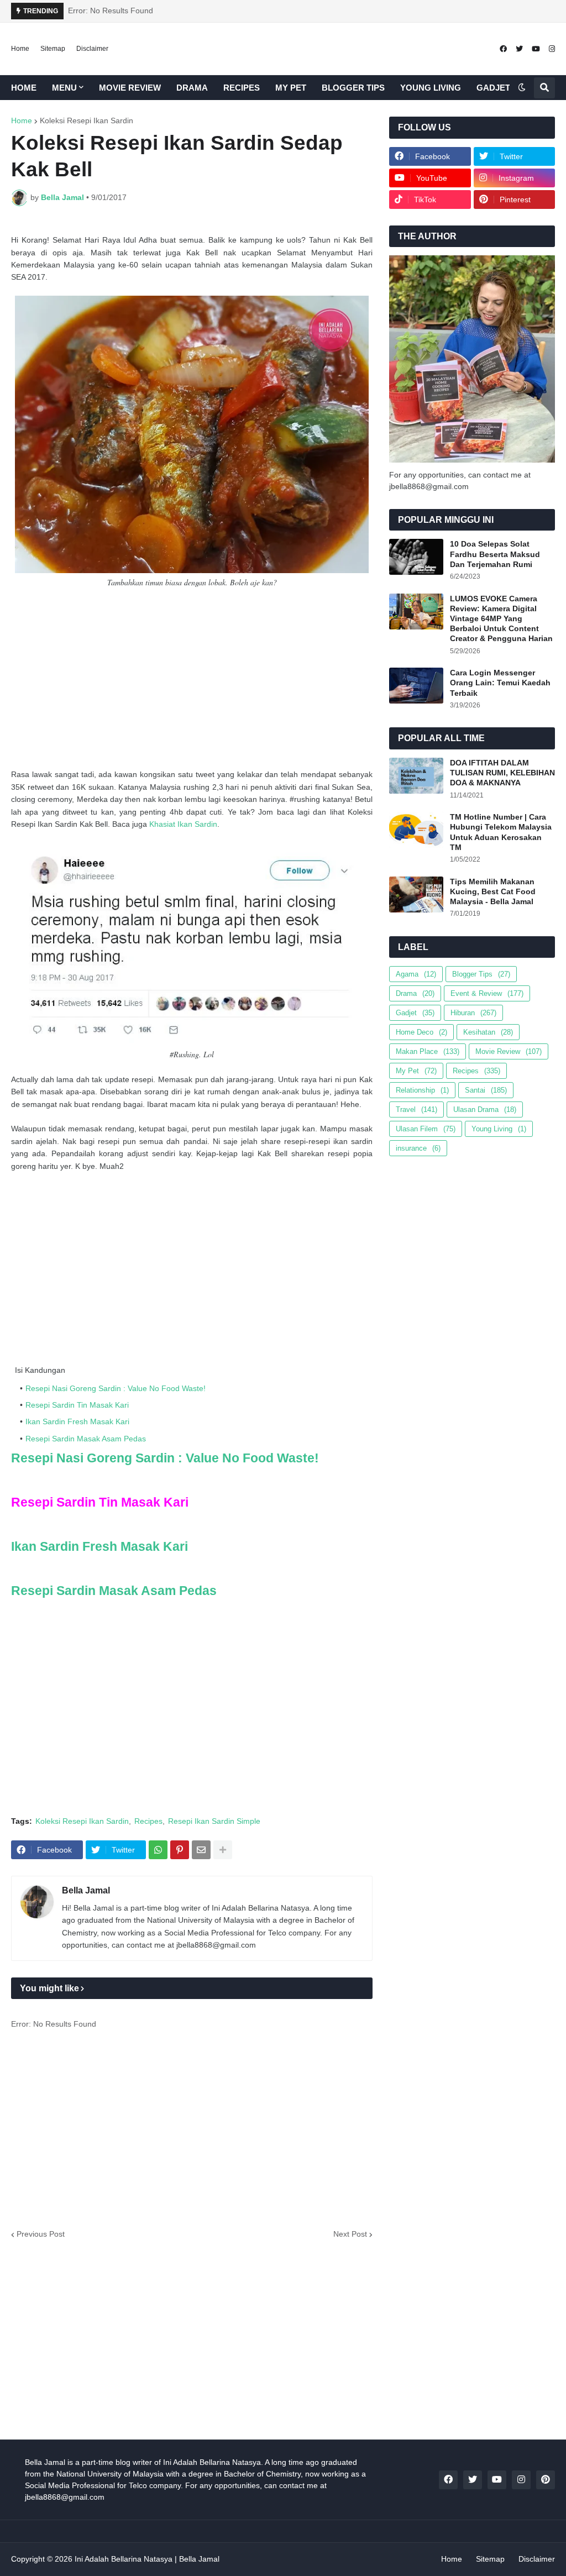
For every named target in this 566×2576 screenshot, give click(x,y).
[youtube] (536, 49)
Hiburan (473, 1013)
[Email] (201, 1850)
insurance (418, 1148)
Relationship (422, 1090)
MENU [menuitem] (64, 88)
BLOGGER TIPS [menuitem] (353, 88)
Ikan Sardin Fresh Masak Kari (77, 1421)
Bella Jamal (86, 1890)
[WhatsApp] (158, 1850)
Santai (486, 1090)
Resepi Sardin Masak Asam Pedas (86, 1439)
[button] (522, 88)
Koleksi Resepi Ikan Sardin (87, 120)
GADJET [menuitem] (493, 88)
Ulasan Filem (426, 1129)
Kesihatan (488, 1032)
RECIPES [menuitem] (242, 88)
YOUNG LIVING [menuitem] (431, 88)
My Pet (416, 1071)
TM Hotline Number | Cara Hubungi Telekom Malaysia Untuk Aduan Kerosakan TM (501, 832)
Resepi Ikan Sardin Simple (214, 1821)
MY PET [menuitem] (291, 88)
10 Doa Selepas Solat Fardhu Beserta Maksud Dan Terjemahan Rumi (495, 554)
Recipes (148, 1821)
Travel (416, 1109)
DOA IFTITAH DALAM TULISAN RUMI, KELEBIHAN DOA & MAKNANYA (502, 773)
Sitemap (53, 49)
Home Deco (421, 1032)
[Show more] (223, 1850)
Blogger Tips (481, 974)
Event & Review (487, 993)
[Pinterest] (180, 1850)
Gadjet (415, 1013)
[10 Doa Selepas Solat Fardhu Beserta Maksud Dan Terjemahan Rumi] (416, 557)
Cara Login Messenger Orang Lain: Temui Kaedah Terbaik (500, 683)
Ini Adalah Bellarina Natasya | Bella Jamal (147, 2559)
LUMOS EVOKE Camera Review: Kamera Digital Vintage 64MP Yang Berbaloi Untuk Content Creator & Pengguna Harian (501, 619)
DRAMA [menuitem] (192, 88)
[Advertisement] (192, 679)
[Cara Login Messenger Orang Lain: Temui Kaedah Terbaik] (416, 686)
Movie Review (509, 1051)
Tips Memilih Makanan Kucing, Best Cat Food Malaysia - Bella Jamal (493, 891)
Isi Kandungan (40, 1370)
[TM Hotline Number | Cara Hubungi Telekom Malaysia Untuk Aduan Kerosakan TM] (416, 830)
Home (20, 49)
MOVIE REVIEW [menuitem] (130, 88)
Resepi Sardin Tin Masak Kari (77, 1405)
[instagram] (552, 49)
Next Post (350, 2234)
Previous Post (41, 2234)
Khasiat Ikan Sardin (183, 824)
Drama (415, 993)
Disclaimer (92, 49)
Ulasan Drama (485, 1109)
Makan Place (428, 1051)
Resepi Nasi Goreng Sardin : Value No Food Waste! (116, 1388)
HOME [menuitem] (24, 88)
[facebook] (503, 49)
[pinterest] (546, 2480)
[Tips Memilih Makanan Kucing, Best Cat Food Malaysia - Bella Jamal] (416, 894)
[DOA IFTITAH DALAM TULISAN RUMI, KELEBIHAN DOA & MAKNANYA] (416, 776)
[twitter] (519, 49)
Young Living (499, 1129)
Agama (416, 974)
